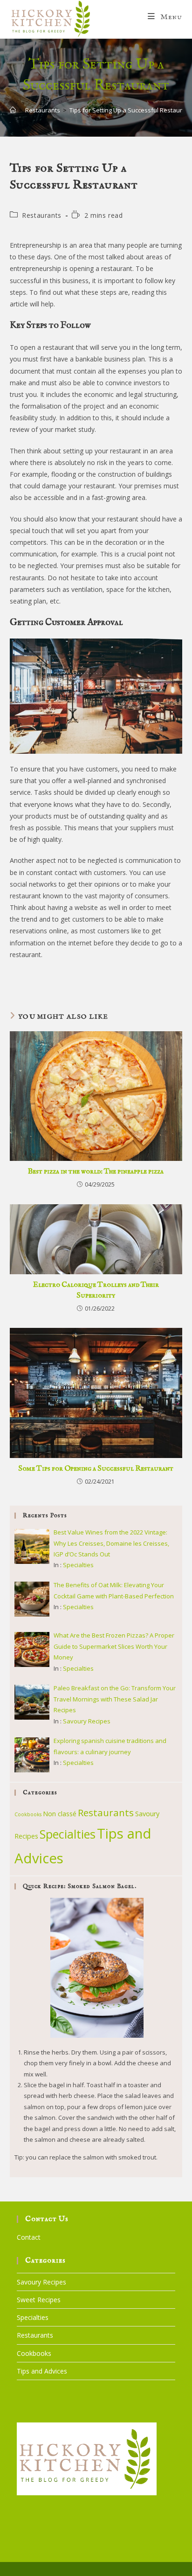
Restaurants (42, 215)
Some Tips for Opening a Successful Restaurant (96, 1469)
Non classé (60, 1814)
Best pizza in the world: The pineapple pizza (96, 1172)
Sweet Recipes (39, 2300)
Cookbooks (28, 1814)
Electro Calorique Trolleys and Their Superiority (96, 1290)
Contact (29, 2237)
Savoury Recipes (87, 1721)
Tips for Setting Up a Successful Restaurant (130, 110)
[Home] (13, 110)
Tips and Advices (42, 2371)
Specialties (78, 1565)
